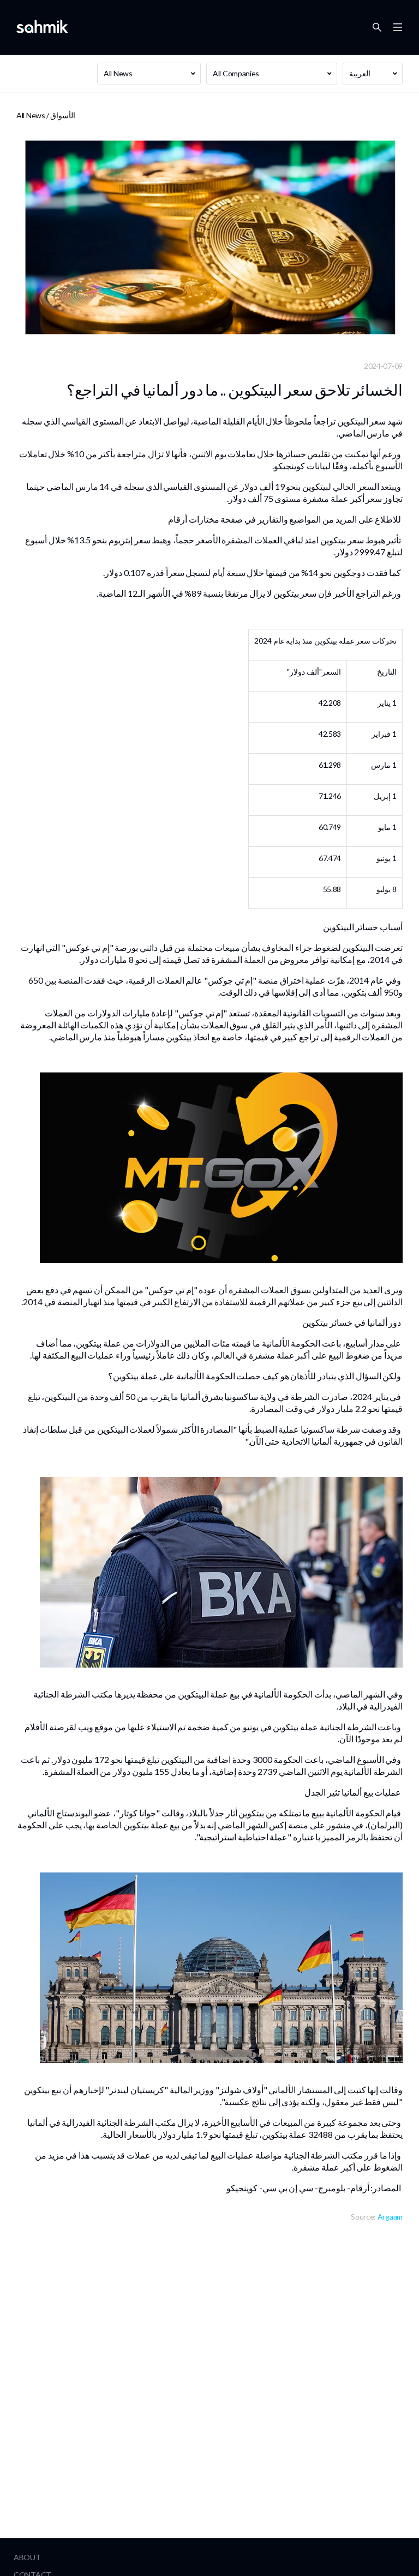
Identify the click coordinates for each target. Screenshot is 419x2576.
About (27, 2557)
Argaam (390, 2217)
